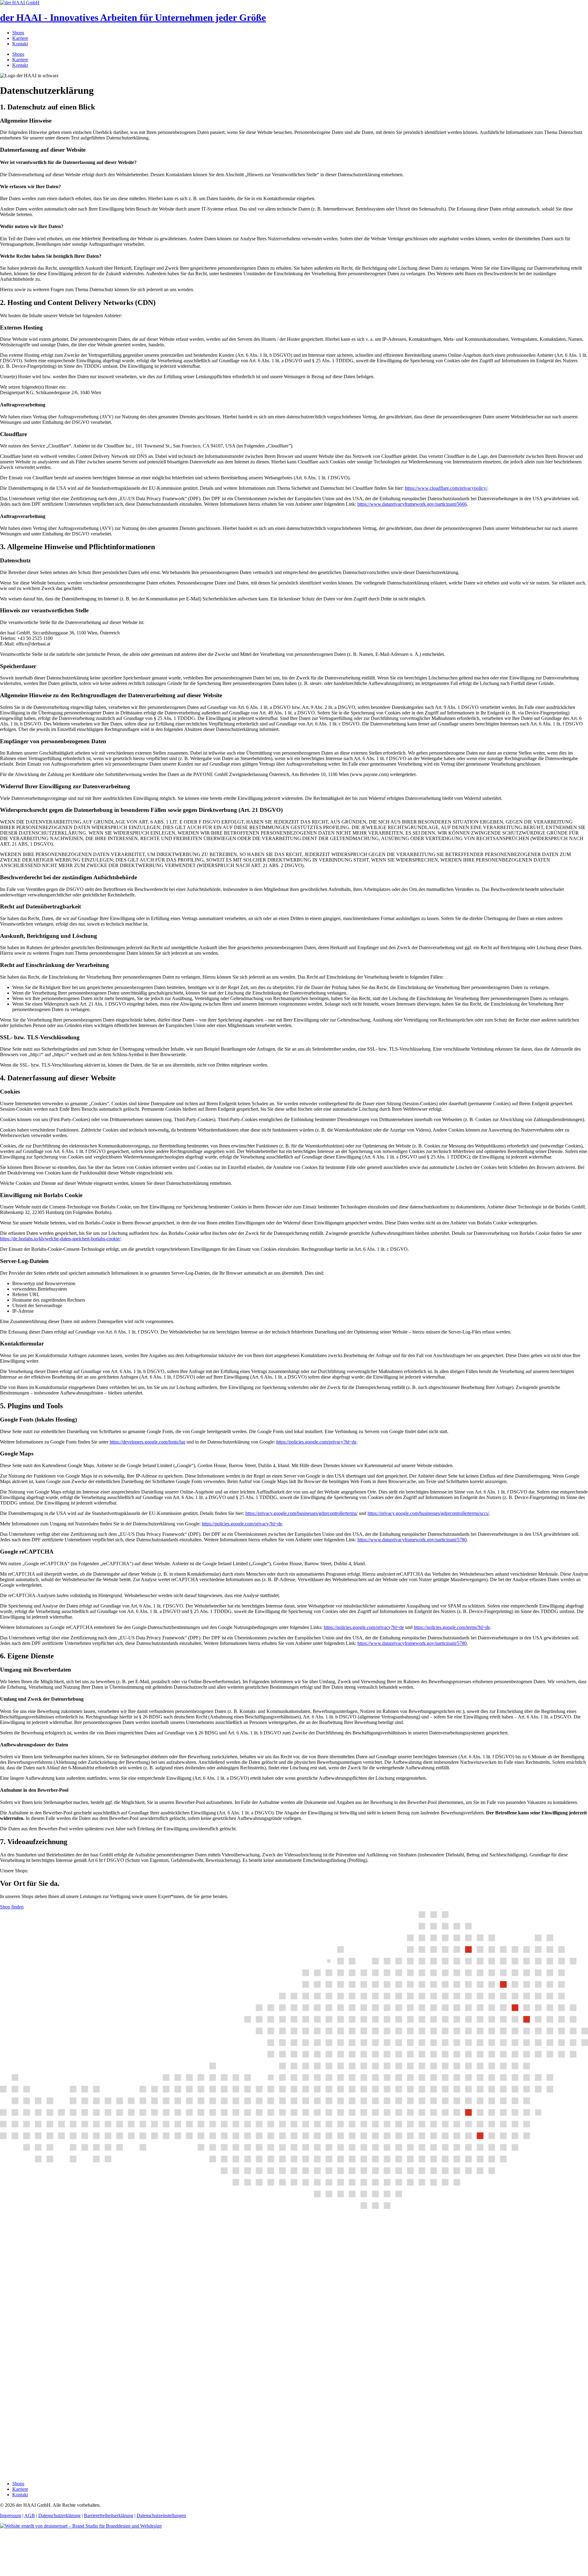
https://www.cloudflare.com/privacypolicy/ (446, 488)
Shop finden (12, 1907)
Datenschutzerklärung (59, 2515)
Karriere (20, 38)
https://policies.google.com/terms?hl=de (452, 1627)
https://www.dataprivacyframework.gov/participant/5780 (412, 1540)
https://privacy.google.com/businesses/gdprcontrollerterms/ (302, 1513)
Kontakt (20, 44)
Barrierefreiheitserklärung (109, 2515)
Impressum (11, 2515)
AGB (30, 2515)
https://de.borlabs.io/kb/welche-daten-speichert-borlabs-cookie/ (60, 1239)
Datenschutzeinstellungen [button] (161, 2515)
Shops (18, 33)
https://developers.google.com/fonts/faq (147, 1442)
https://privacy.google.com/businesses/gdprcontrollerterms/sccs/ (428, 1513)
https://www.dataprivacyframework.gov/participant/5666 (412, 504)
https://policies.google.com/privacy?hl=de (316, 1442)
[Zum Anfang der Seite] (46, 2573)
